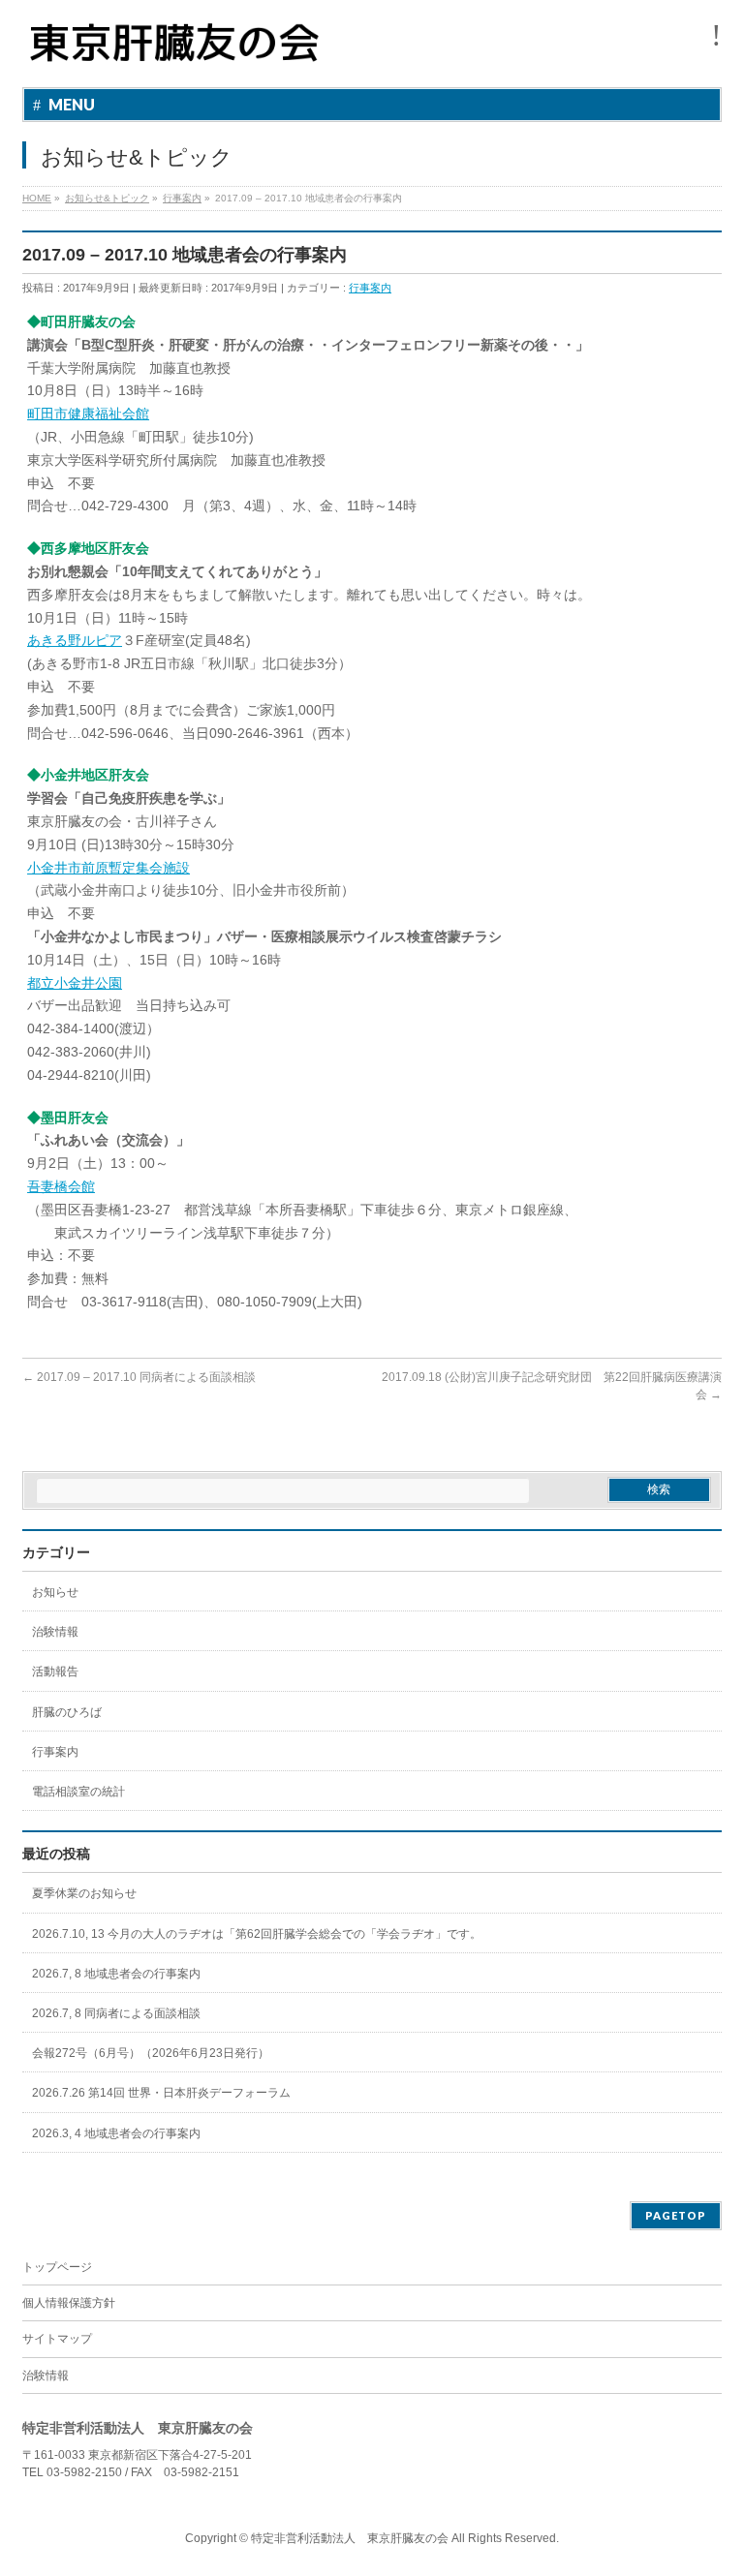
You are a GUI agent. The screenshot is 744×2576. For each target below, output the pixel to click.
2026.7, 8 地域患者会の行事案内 (116, 1974)
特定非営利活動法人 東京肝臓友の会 (350, 2538)
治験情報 (55, 1632)
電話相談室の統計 (78, 1792)
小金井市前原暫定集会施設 (108, 868)
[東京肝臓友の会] (179, 51)
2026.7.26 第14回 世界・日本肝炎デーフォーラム (161, 2093)
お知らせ (55, 1592)
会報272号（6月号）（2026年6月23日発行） (151, 2053)
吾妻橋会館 (61, 1186)
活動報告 (55, 1671)
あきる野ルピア (75, 640)
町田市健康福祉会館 (88, 414)
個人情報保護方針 (69, 2303)
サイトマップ (57, 2339)
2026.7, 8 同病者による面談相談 (116, 2013)
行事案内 (370, 288)
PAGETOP (676, 2215)
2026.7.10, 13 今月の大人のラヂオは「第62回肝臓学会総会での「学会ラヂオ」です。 (257, 1934)
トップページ (57, 2267)
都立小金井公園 (75, 983)
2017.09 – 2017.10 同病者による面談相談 (139, 1377)
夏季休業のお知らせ (84, 1893)
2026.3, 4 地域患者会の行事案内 (116, 2133)
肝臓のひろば (67, 1712)
